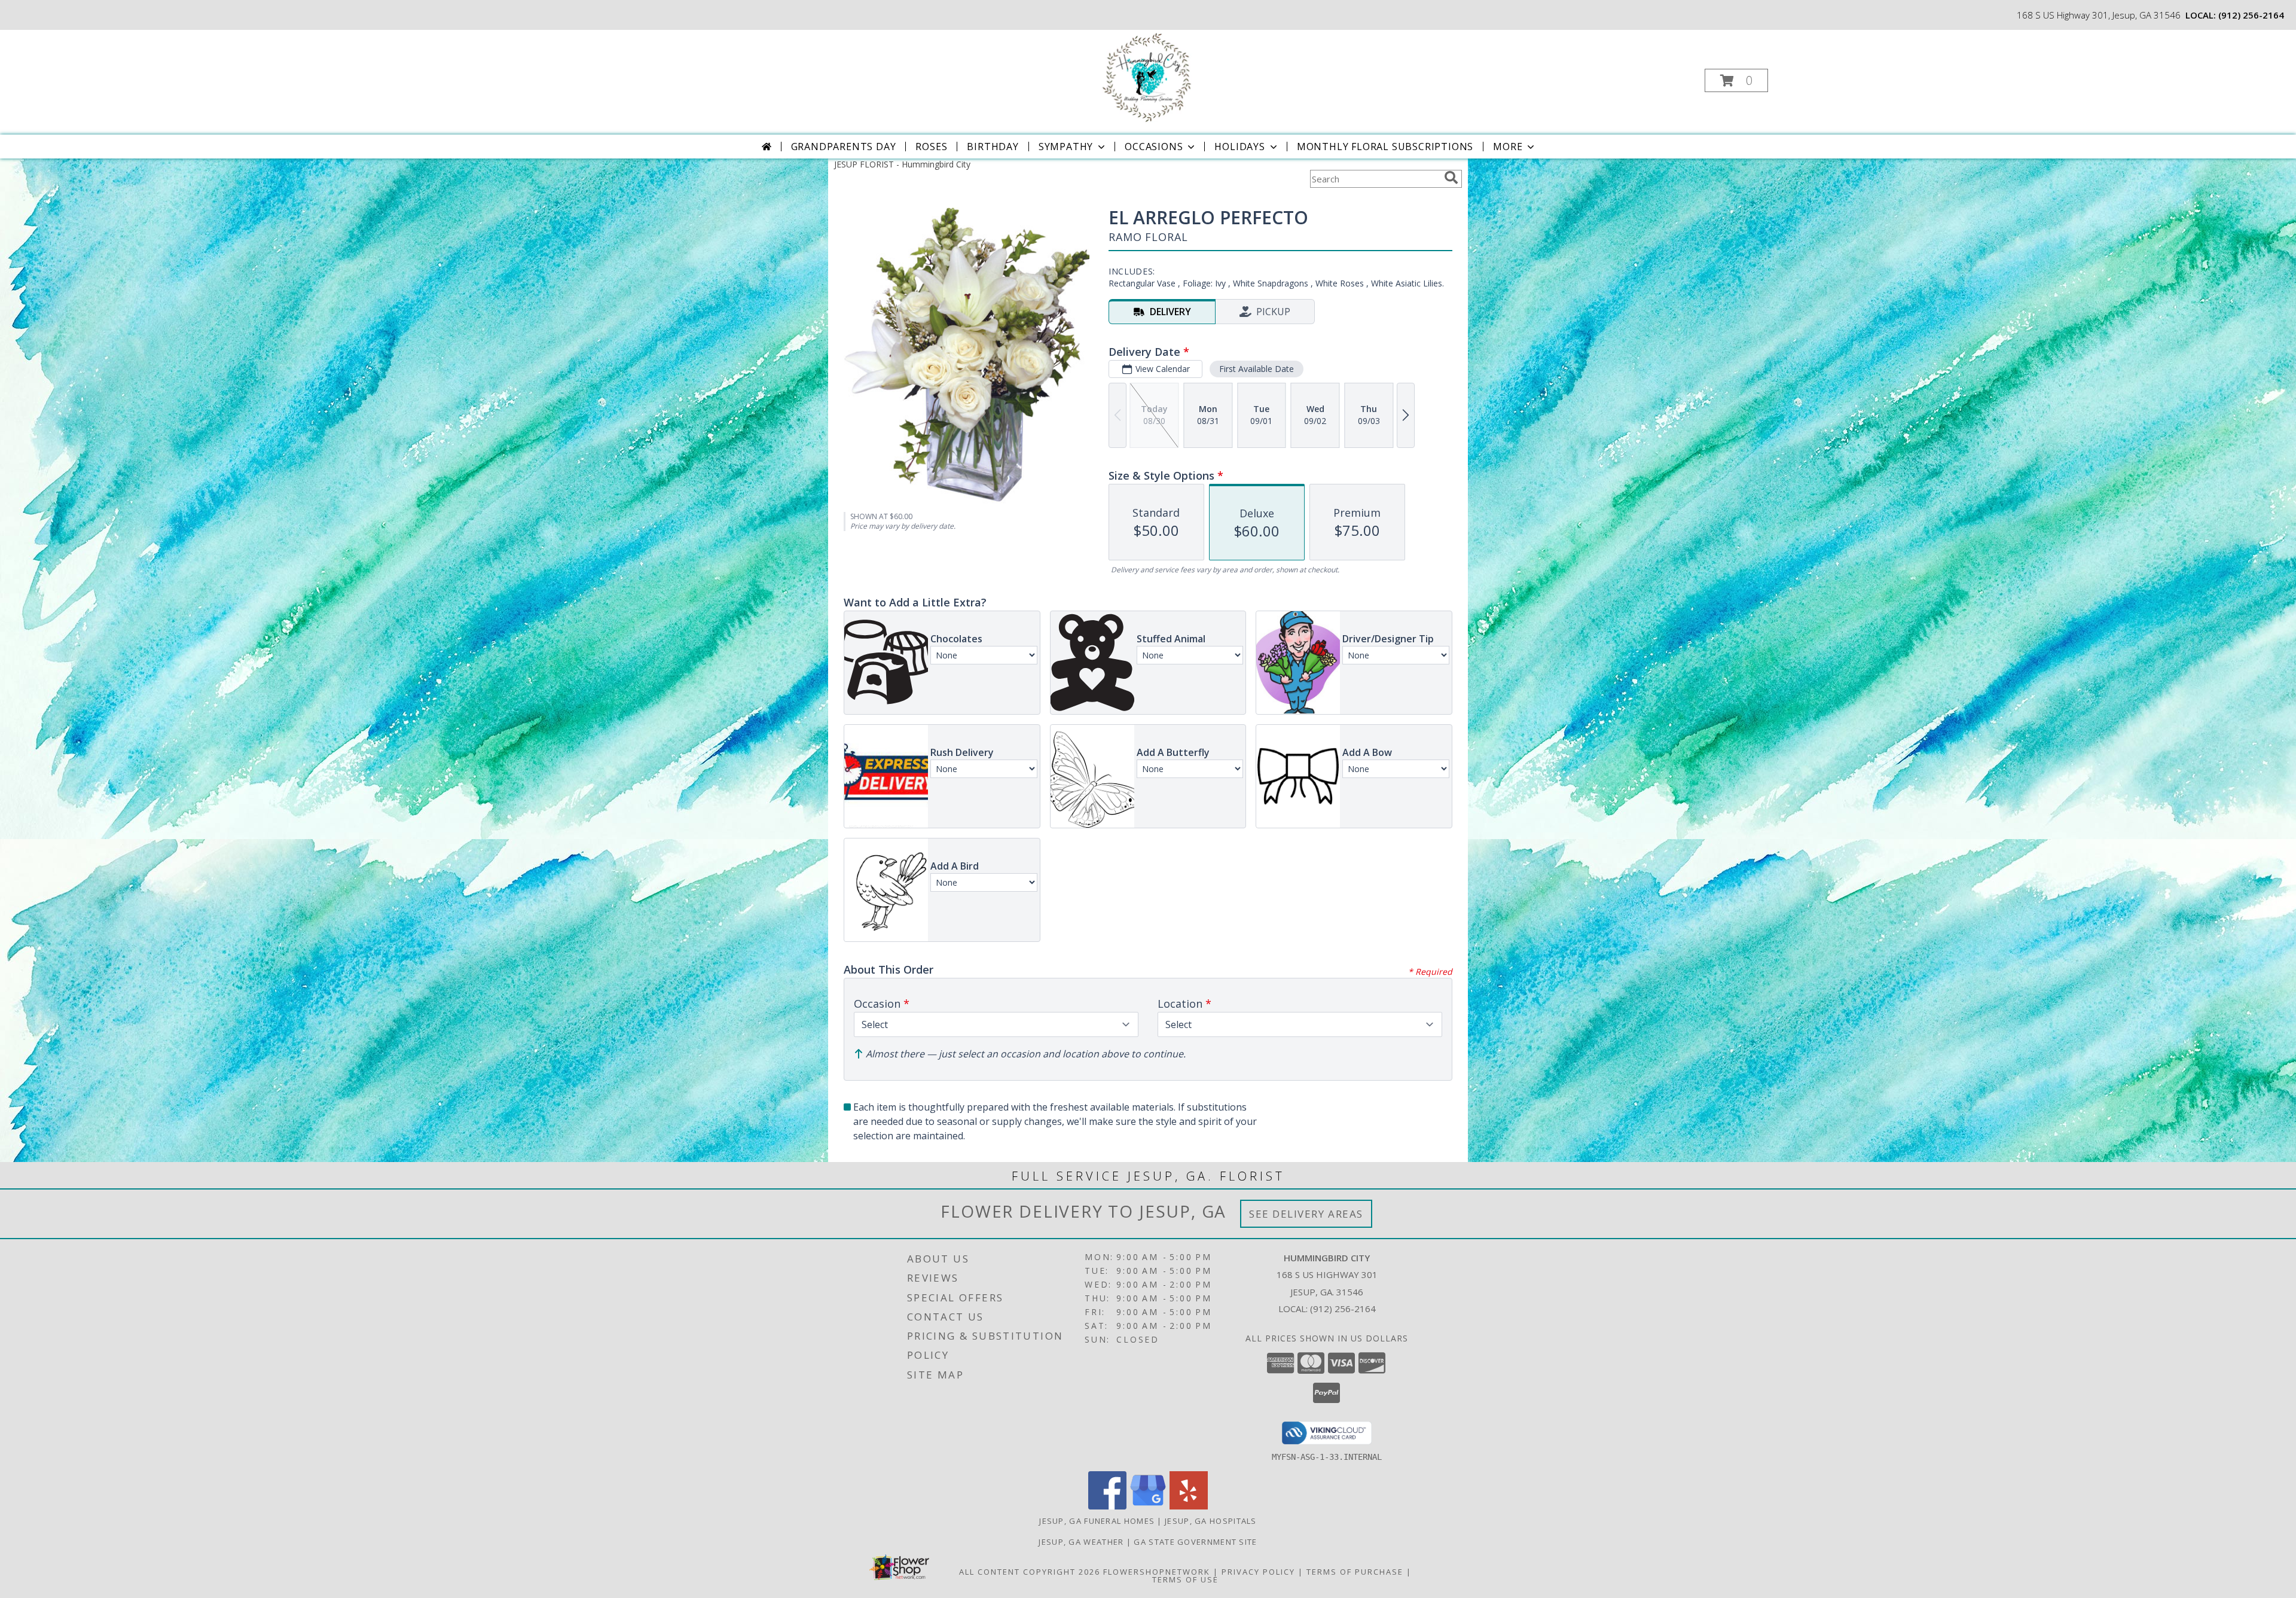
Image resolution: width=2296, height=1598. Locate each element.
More (1508, 147)
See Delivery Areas (1306, 1214)
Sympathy (1066, 147)
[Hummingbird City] (1147, 77)
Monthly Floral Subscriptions (1385, 147)
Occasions (1154, 147)
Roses (931, 147)
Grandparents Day (844, 147)
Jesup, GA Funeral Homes (1097, 1521)
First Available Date (1257, 369)
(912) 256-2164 (2251, 15)
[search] (1451, 178)
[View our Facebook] (1107, 1506)
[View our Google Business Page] (1148, 1506)
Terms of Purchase (1355, 1572)
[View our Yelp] (1189, 1506)
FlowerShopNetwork (1157, 1572)
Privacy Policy (1258, 1572)
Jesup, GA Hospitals (1211, 1521)
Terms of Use (1185, 1579)
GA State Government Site (1195, 1542)
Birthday (993, 147)
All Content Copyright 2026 (1030, 1572)
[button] (1736, 80)
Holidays (1239, 147)
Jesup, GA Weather (1081, 1542)
